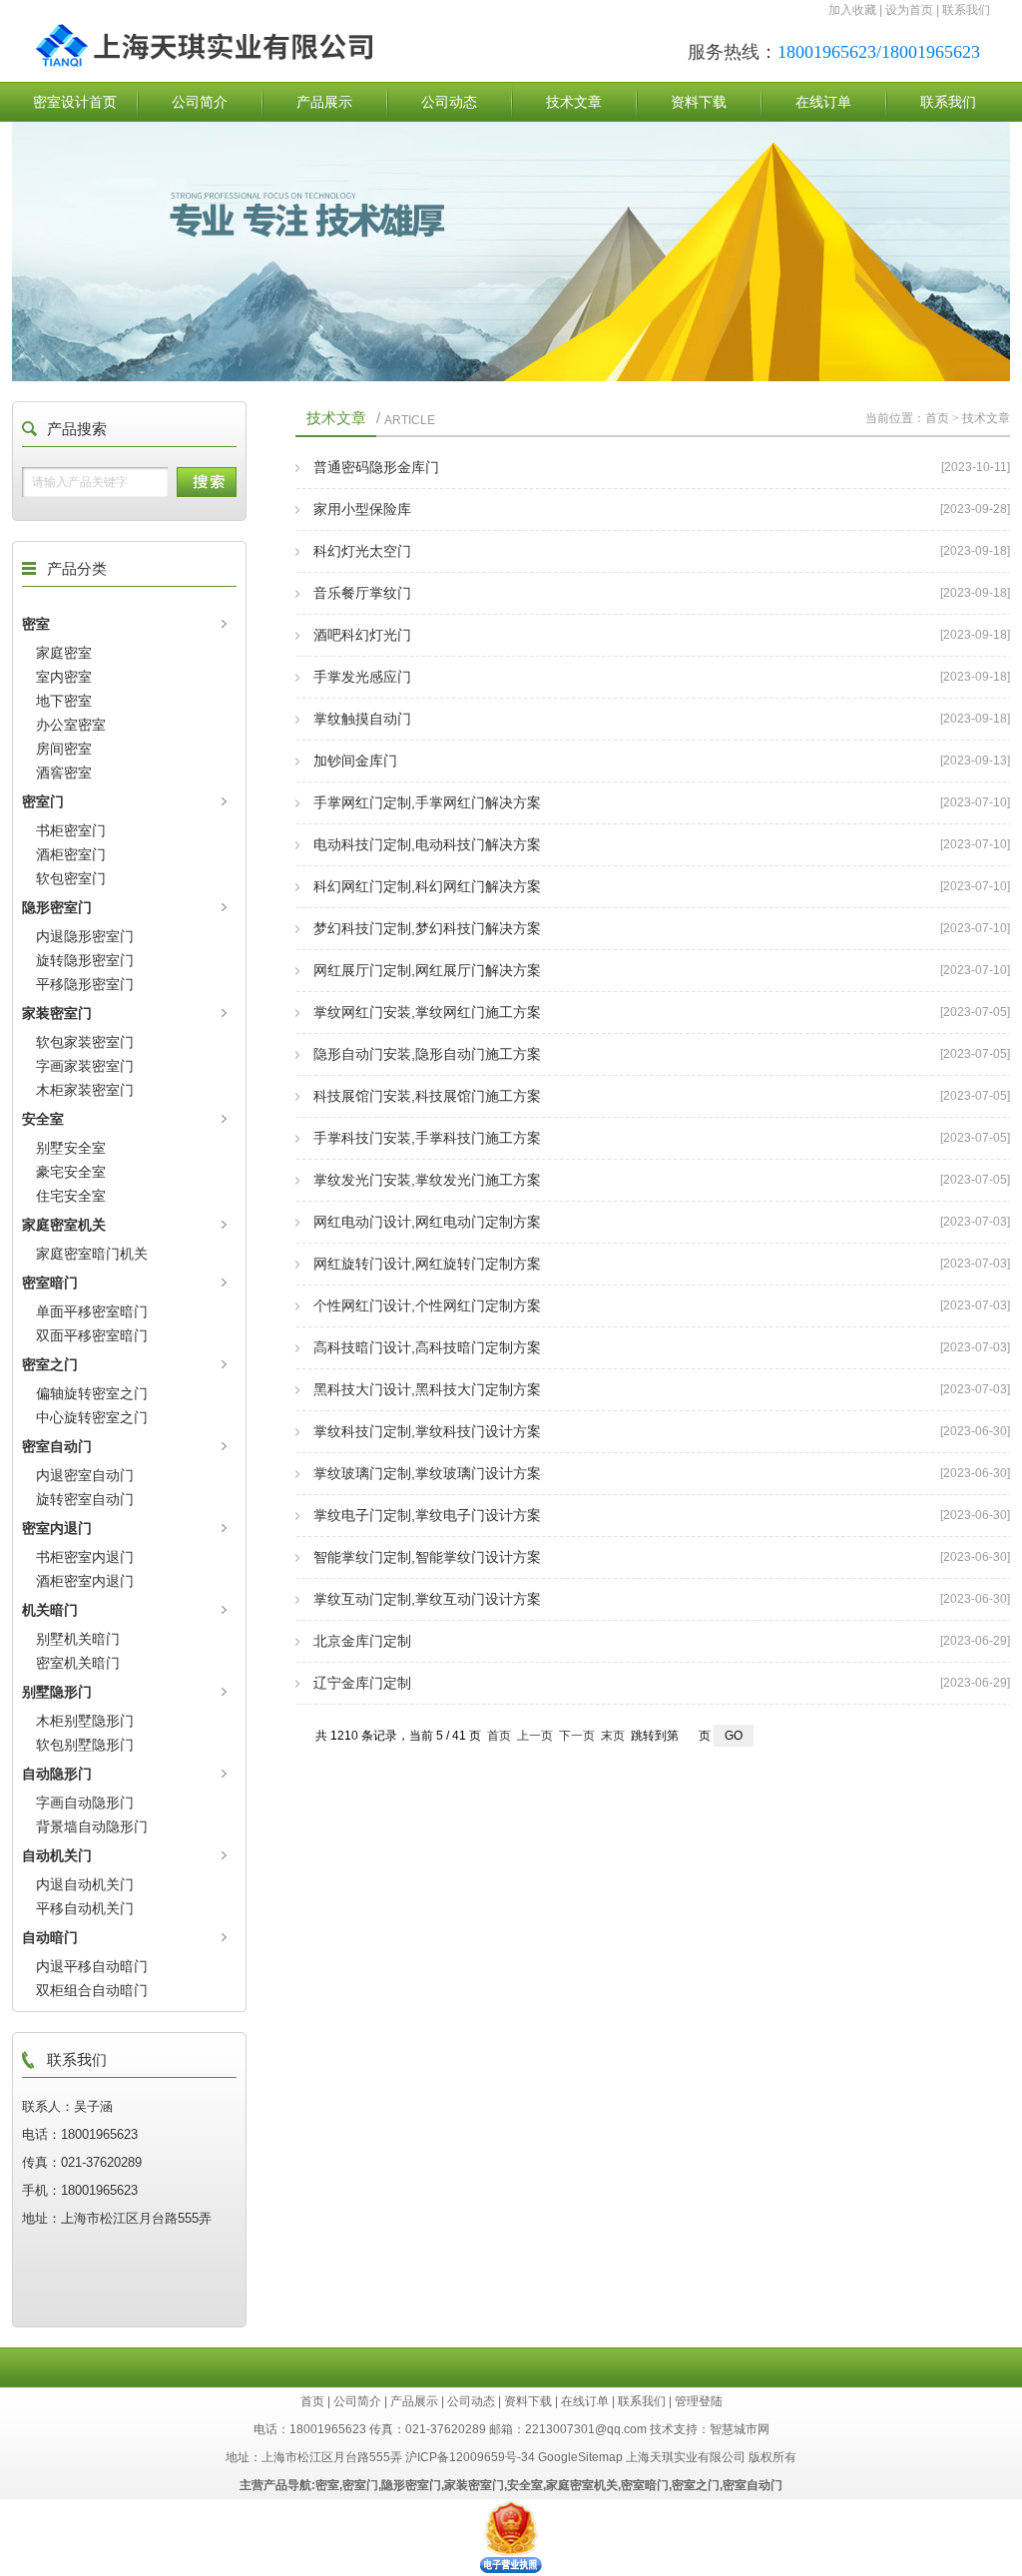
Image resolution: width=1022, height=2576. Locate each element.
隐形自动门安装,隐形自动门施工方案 (427, 1054)
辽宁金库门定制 (362, 1683)
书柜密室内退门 (85, 1557)
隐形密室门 (57, 907)
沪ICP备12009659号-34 (470, 2457)
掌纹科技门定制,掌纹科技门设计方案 (427, 1431)
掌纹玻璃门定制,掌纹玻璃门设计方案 (427, 1473)
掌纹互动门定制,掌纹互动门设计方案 (427, 1599)
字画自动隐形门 (85, 1803)
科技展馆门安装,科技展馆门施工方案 (427, 1096)
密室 (36, 624)
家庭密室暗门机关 (92, 1254)
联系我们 (966, 10)
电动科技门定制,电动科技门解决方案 (427, 844)
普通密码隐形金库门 (376, 467)
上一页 (535, 1736)
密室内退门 (57, 1528)
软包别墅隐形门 (85, 1745)
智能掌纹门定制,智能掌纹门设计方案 (427, 1557)
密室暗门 (50, 1283)
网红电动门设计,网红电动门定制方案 (427, 1222)
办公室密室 (71, 725)
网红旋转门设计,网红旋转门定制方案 (427, 1264)
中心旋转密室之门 (92, 1417)
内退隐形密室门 (85, 936)
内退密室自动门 (85, 1475)
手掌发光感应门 (362, 677)
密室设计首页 (75, 102)
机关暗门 (50, 1610)
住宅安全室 (71, 1196)
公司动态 (449, 102)
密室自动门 (57, 1446)
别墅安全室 (71, 1148)
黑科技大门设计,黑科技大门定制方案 (427, 1389)
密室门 (43, 801)
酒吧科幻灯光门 (362, 635)
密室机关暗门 (78, 1663)
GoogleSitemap (580, 2457)
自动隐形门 (57, 1774)
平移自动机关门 (85, 1908)
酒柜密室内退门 (85, 1581)
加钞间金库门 (355, 761)
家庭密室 (64, 653)
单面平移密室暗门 (92, 1311)
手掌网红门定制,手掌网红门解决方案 (427, 802)
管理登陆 (699, 2401)
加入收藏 (852, 10)
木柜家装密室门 (85, 1090)
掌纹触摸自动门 (362, 719)
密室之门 (50, 1364)
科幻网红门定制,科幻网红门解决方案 (427, 886)
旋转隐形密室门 (85, 960)
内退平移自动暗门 (92, 1966)
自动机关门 (57, 1855)
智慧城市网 (740, 2429)
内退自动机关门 (85, 1884)
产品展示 (324, 102)
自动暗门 (50, 1937)
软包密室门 (71, 878)
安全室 (43, 1119)
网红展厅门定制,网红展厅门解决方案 (427, 970)
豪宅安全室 (71, 1172)
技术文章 (574, 102)
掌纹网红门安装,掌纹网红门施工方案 (427, 1012)
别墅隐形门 (57, 1692)
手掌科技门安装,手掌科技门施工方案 (427, 1138)
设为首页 (909, 10)
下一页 (577, 1736)
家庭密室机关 (64, 1225)
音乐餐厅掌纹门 (362, 593)
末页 (613, 1736)
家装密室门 (57, 1013)
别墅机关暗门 (78, 1639)
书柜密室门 (71, 830)
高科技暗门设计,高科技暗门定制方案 (427, 1347)
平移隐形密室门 (85, 984)
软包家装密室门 (85, 1042)
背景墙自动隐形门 (92, 1826)
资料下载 (699, 102)
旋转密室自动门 (85, 1499)
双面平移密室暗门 (92, 1335)
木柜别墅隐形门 (85, 1721)
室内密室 (64, 677)
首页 (937, 418)
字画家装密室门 (85, 1066)
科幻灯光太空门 (362, 551)
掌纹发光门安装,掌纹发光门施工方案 (427, 1180)
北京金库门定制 (362, 1641)
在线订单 (823, 102)
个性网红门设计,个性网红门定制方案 (427, 1305)
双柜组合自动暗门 (92, 1990)
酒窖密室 (64, 773)
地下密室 (64, 701)
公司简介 (200, 102)
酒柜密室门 (71, 854)
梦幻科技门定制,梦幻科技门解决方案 (427, 928)
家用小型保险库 (362, 509)
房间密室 (64, 749)
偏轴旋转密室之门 (92, 1393)
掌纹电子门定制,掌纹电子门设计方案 (427, 1515)
